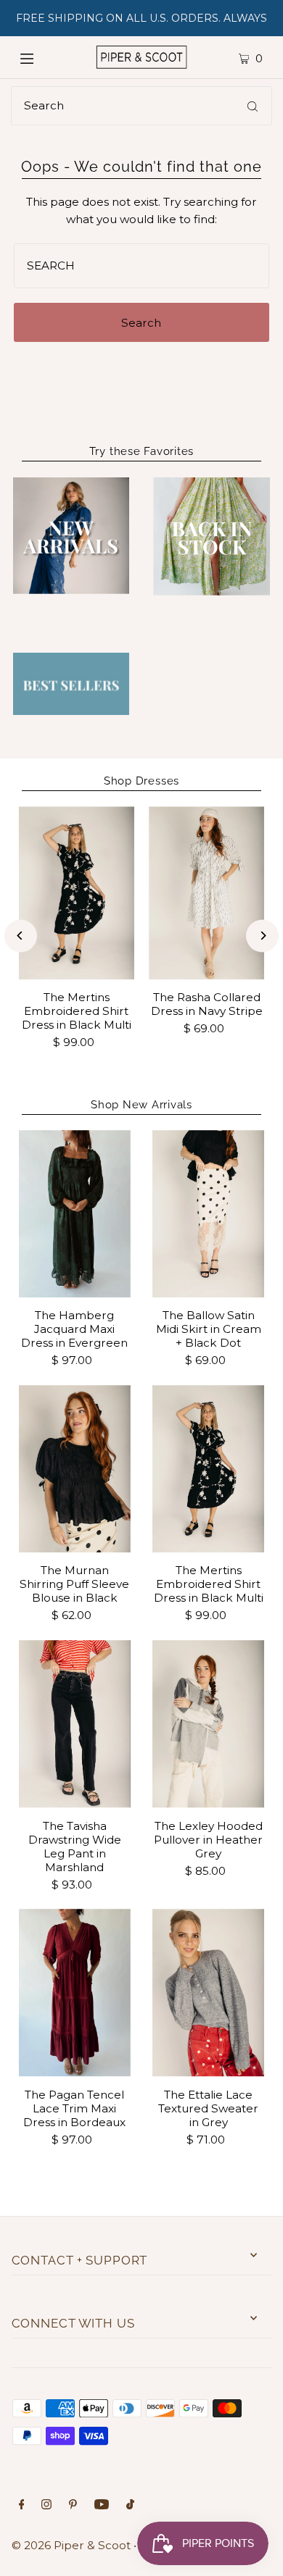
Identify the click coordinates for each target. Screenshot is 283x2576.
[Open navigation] (41, 57)
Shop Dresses (141, 781)
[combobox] (141, 106)
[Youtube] (102, 2506)
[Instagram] (46, 2506)
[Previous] (21, 936)
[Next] (262, 936)
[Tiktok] (130, 2506)
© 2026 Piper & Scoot (71, 2545)
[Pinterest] (73, 2506)
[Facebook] (22, 2506)
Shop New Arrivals (141, 1105)
